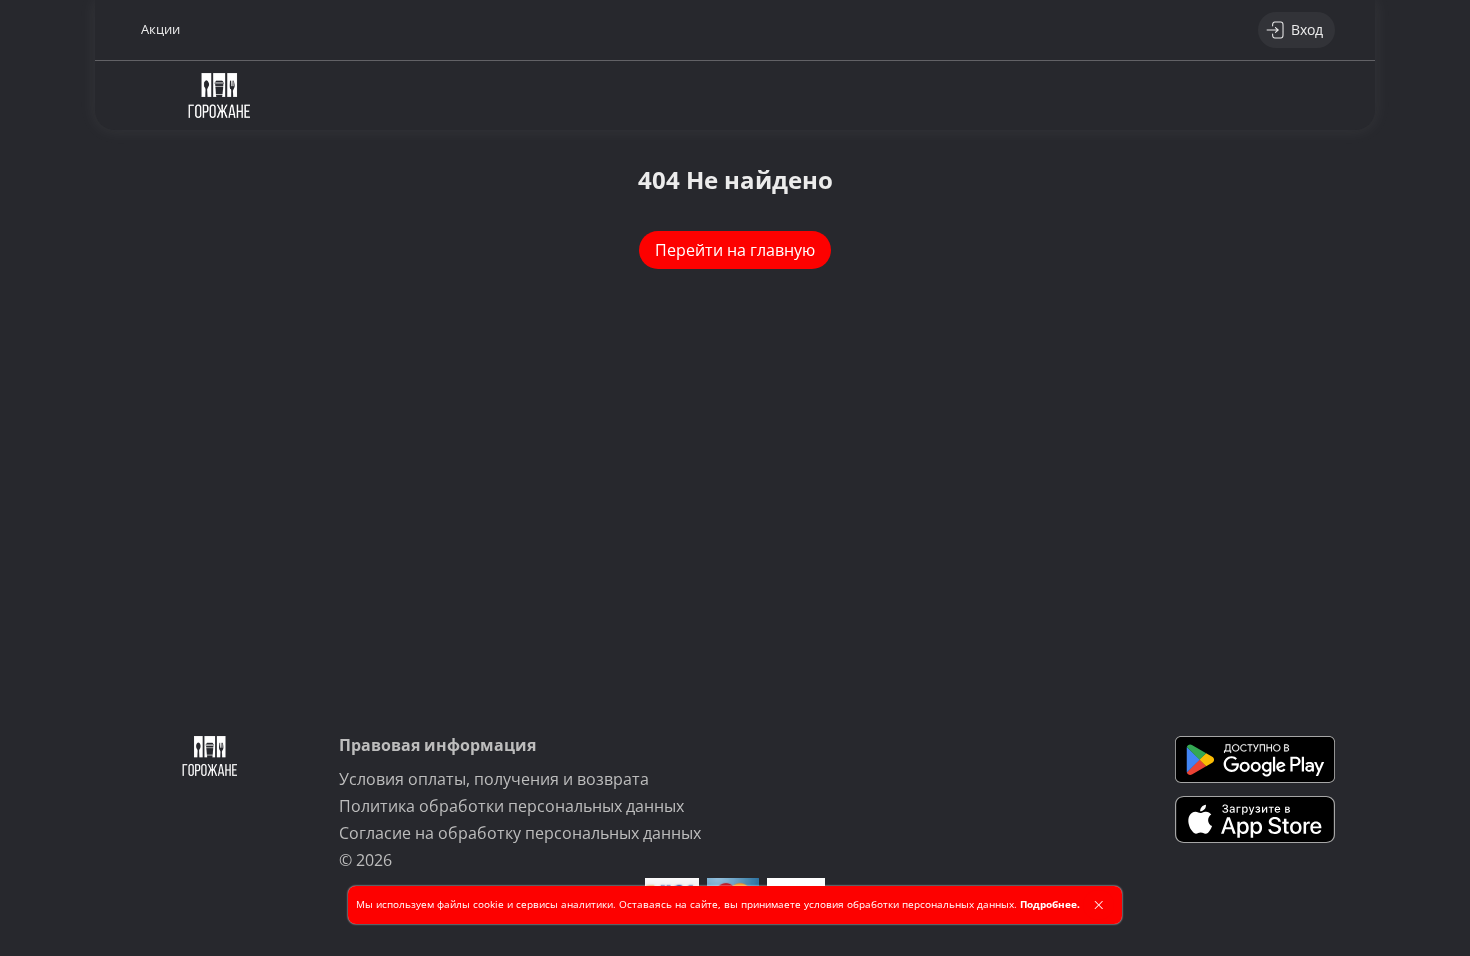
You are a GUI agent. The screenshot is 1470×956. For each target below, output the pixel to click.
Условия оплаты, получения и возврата (494, 779)
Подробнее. (1050, 904)
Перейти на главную (735, 250)
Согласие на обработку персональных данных (520, 833)
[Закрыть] (1098, 905)
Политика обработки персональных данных (511, 806)
